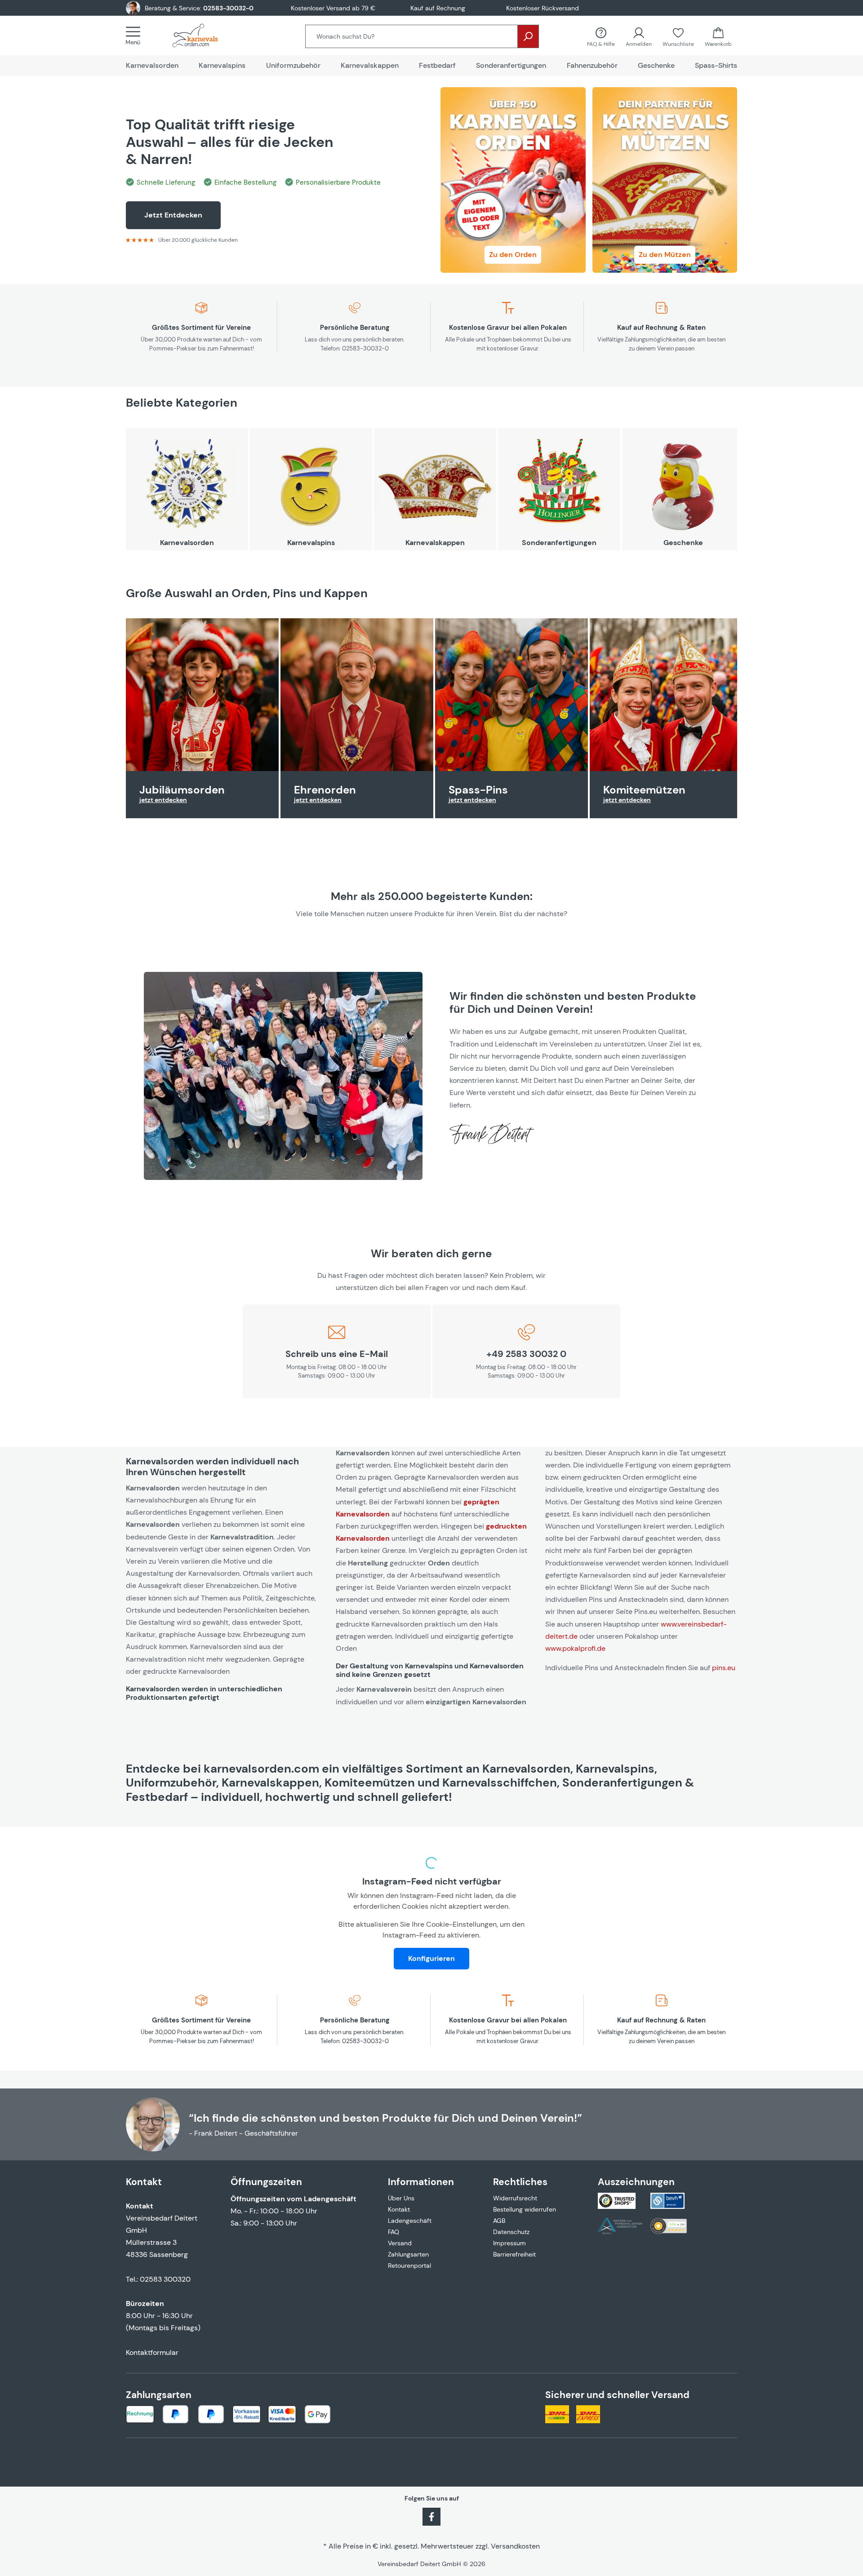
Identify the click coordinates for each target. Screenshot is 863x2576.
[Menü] (136, 35)
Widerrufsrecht (515, 2198)
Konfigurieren (431, 1958)
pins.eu (724, 1668)
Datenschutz (511, 2232)
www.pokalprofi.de (575, 1648)
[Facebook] (431, 2516)
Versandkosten (515, 2546)
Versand (400, 2243)
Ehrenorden (325, 790)
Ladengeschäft (410, 2221)
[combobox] (411, 36)
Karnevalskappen (435, 543)
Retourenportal (409, 2266)
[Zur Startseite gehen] (204, 35)
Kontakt (399, 2209)
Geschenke (683, 543)
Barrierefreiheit (514, 2254)
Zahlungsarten (408, 2254)
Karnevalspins (311, 543)
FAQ (394, 2232)
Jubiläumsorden (182, 790)
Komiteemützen (644, 790)
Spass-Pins (478, 790)
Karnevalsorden (187, 543)
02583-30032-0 (228, 8)
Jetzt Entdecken (173, 215)
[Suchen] (528, 36)
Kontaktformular (152, 2352)
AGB (499, 2221)
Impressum (509, 2243)
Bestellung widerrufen (525, 2209)
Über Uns (401, 2198)
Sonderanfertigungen (559, 543)
